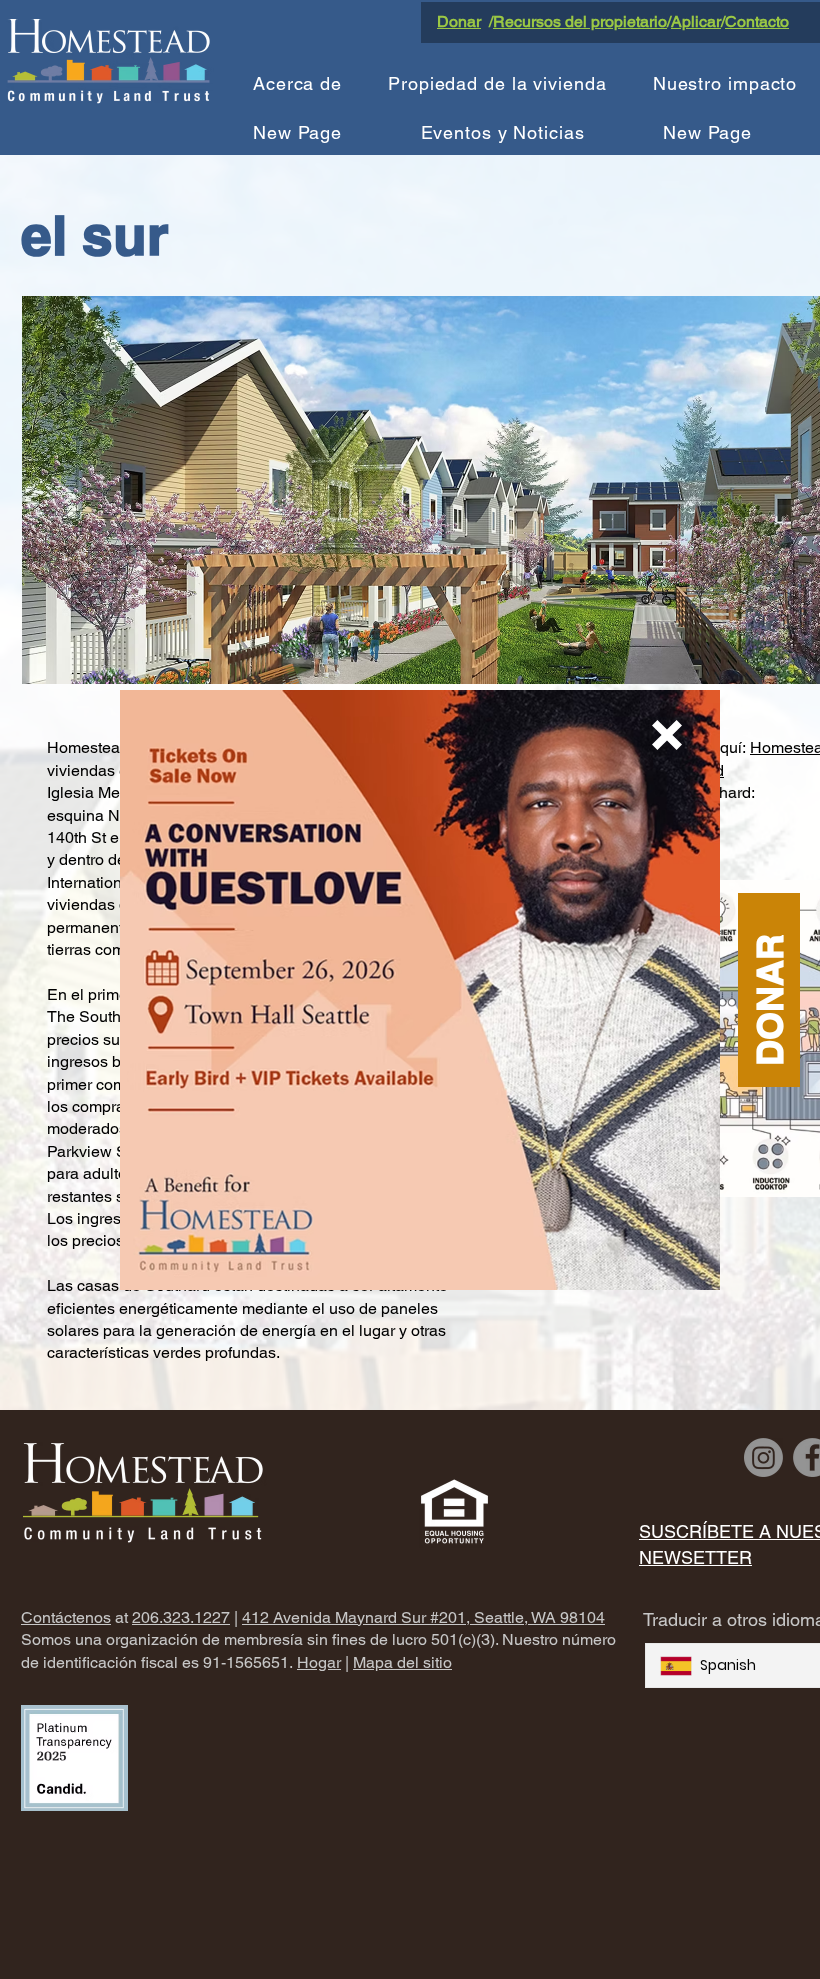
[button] (667, 735)
